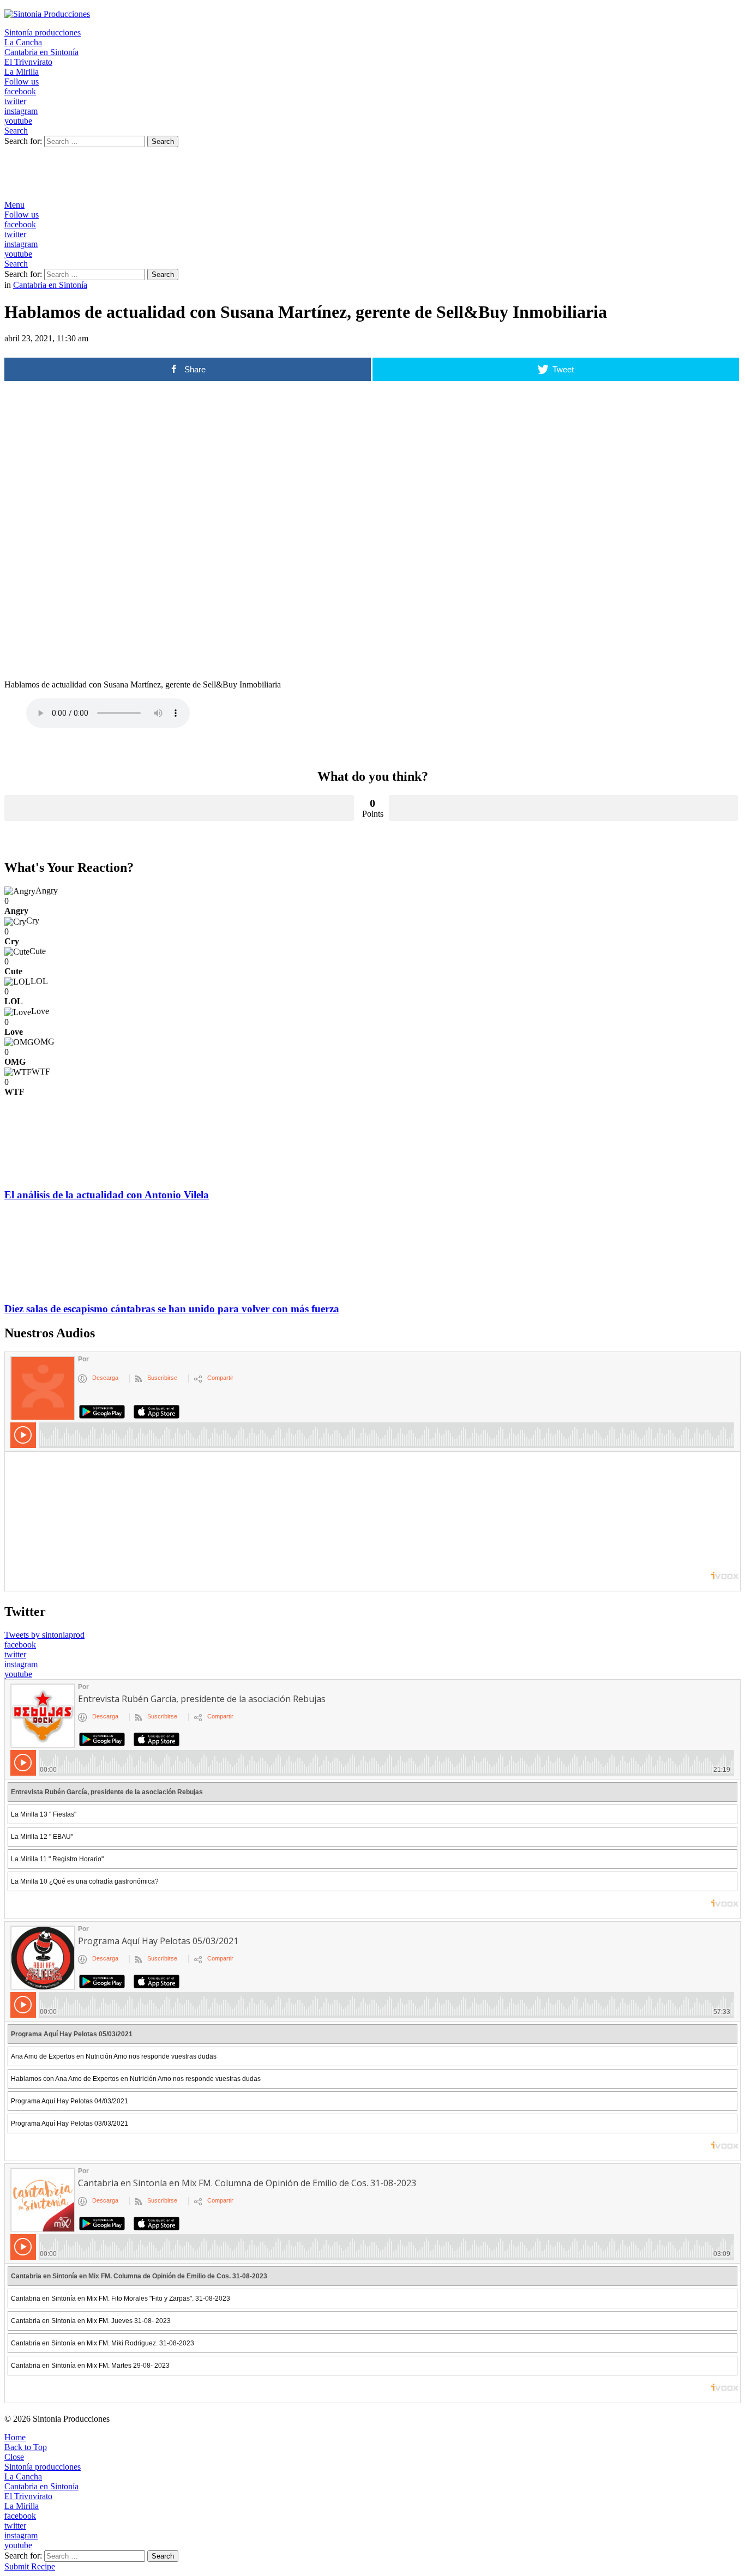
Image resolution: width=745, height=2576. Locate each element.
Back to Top (26, 2447)
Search (163, 141)
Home (15, 2437)
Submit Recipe (30, 2566)
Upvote (179, 808)
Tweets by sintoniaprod (44, 1635)
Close (14, 2457)
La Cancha (23, 42)
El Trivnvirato (28, 62)
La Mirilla (22, 72)
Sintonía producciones (43, 32)
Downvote (564, 808)
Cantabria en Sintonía (41, 52)
